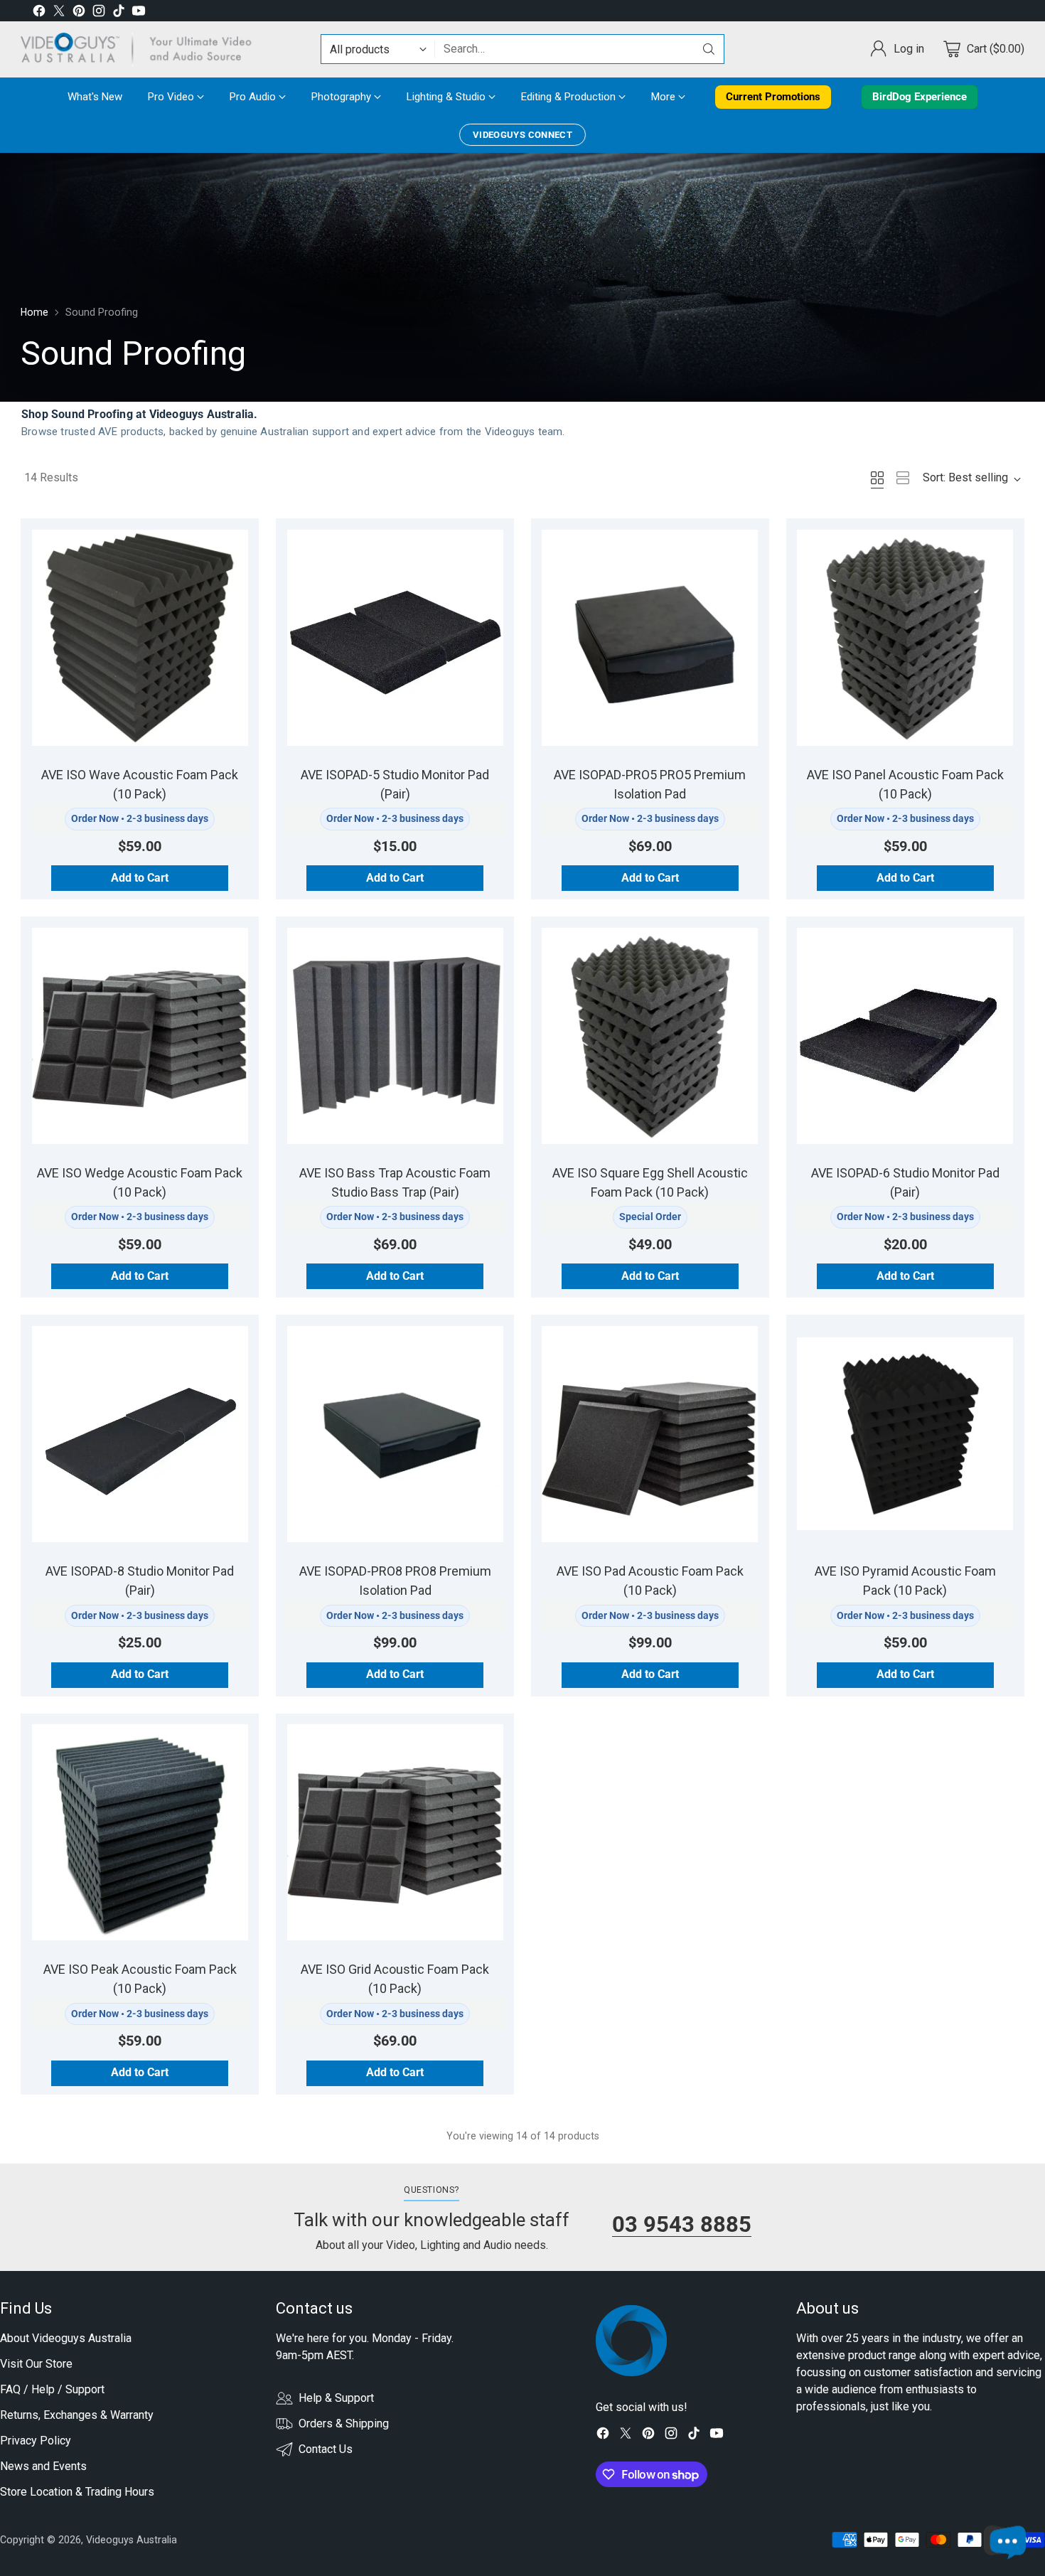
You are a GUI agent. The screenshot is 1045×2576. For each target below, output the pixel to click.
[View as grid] (877, 478)
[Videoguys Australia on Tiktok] (119, 13)
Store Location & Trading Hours (77, 2492)
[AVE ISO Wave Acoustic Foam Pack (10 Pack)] (140, 638)
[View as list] (903, 478)
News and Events (43, 2466)
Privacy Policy (36, 2441)
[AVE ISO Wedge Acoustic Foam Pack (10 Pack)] (140, 1036)
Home (34, 312)
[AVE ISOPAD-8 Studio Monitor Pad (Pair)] (140, 1434)
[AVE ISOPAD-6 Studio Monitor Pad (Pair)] (905, 1036)
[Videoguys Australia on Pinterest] (79, 13)
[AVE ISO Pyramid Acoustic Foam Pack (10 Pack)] (905, 1434)
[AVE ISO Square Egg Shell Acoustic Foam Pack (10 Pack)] (650, 1036)
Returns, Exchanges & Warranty (77, 2415)
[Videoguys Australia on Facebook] (39, 13)
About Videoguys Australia (66, 2338)
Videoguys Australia (132, 2540)
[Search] (709, 49)
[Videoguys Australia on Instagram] (99, 13)
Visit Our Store (36, 2364)
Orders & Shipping (344, 2423)
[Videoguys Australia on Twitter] (59, 13)
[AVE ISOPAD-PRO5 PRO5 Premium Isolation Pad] (650, 638)
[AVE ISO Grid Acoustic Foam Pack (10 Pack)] (395, 1832)
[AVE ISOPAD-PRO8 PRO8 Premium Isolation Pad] (395, 1434)
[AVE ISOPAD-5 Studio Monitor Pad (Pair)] (395, 638)
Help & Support (336, 2398)
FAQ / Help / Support (52, 2389)
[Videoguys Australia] (141, 49)
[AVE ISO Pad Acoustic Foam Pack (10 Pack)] (650, 1434)
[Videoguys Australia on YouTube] (139, 13)
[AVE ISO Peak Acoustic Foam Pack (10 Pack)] (140, 1832)
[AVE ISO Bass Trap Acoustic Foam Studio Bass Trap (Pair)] (395, 1036)
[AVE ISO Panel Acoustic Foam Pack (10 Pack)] (905, 638)
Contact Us (326, 2449)
